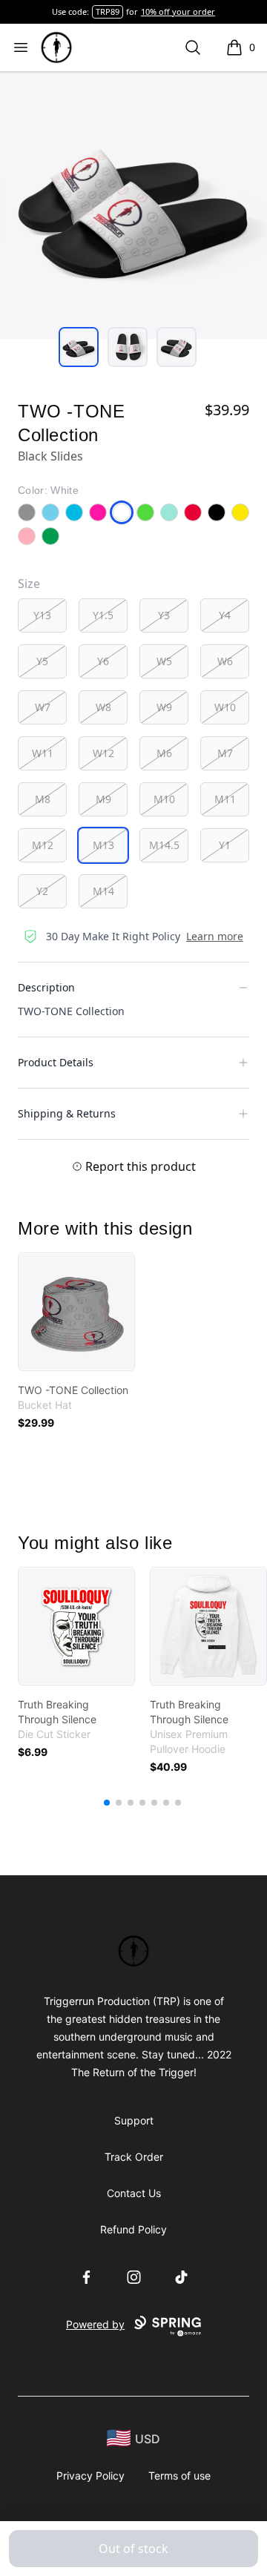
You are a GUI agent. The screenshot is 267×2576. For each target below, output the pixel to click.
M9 (103, 799)
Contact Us (134, 2193)
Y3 (164, 615)
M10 (164, 799)
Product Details (56, 1062)
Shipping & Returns (67, 1113)
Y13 (42, 615)
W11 (43, 753)
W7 (43, 707)
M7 (225, 753)
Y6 (103, 661)
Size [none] (29, 584)
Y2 (42, 891)
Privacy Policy (90, 2476)
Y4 (225, 615)
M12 (43, 845)
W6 (225, 661)
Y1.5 (103, 615)
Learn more (215, 936)
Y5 (42, 661)
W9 (164, 707)
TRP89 (108, 11)
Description (46, 987)
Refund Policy (133, 2229)
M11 (225, 799)
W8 (103, 707)
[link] (76, 1312)
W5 (164, 661)
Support (134, 2120)
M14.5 (164, 845)
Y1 (225, 845)
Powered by (95, 2324)
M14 (103, 891)
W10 (225, 707)
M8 (43, 799)
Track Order (134, 2157)
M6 (164, 753)
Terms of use (179, 2476)
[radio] (42, 615)
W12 (103, 753)
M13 (103, 845)
